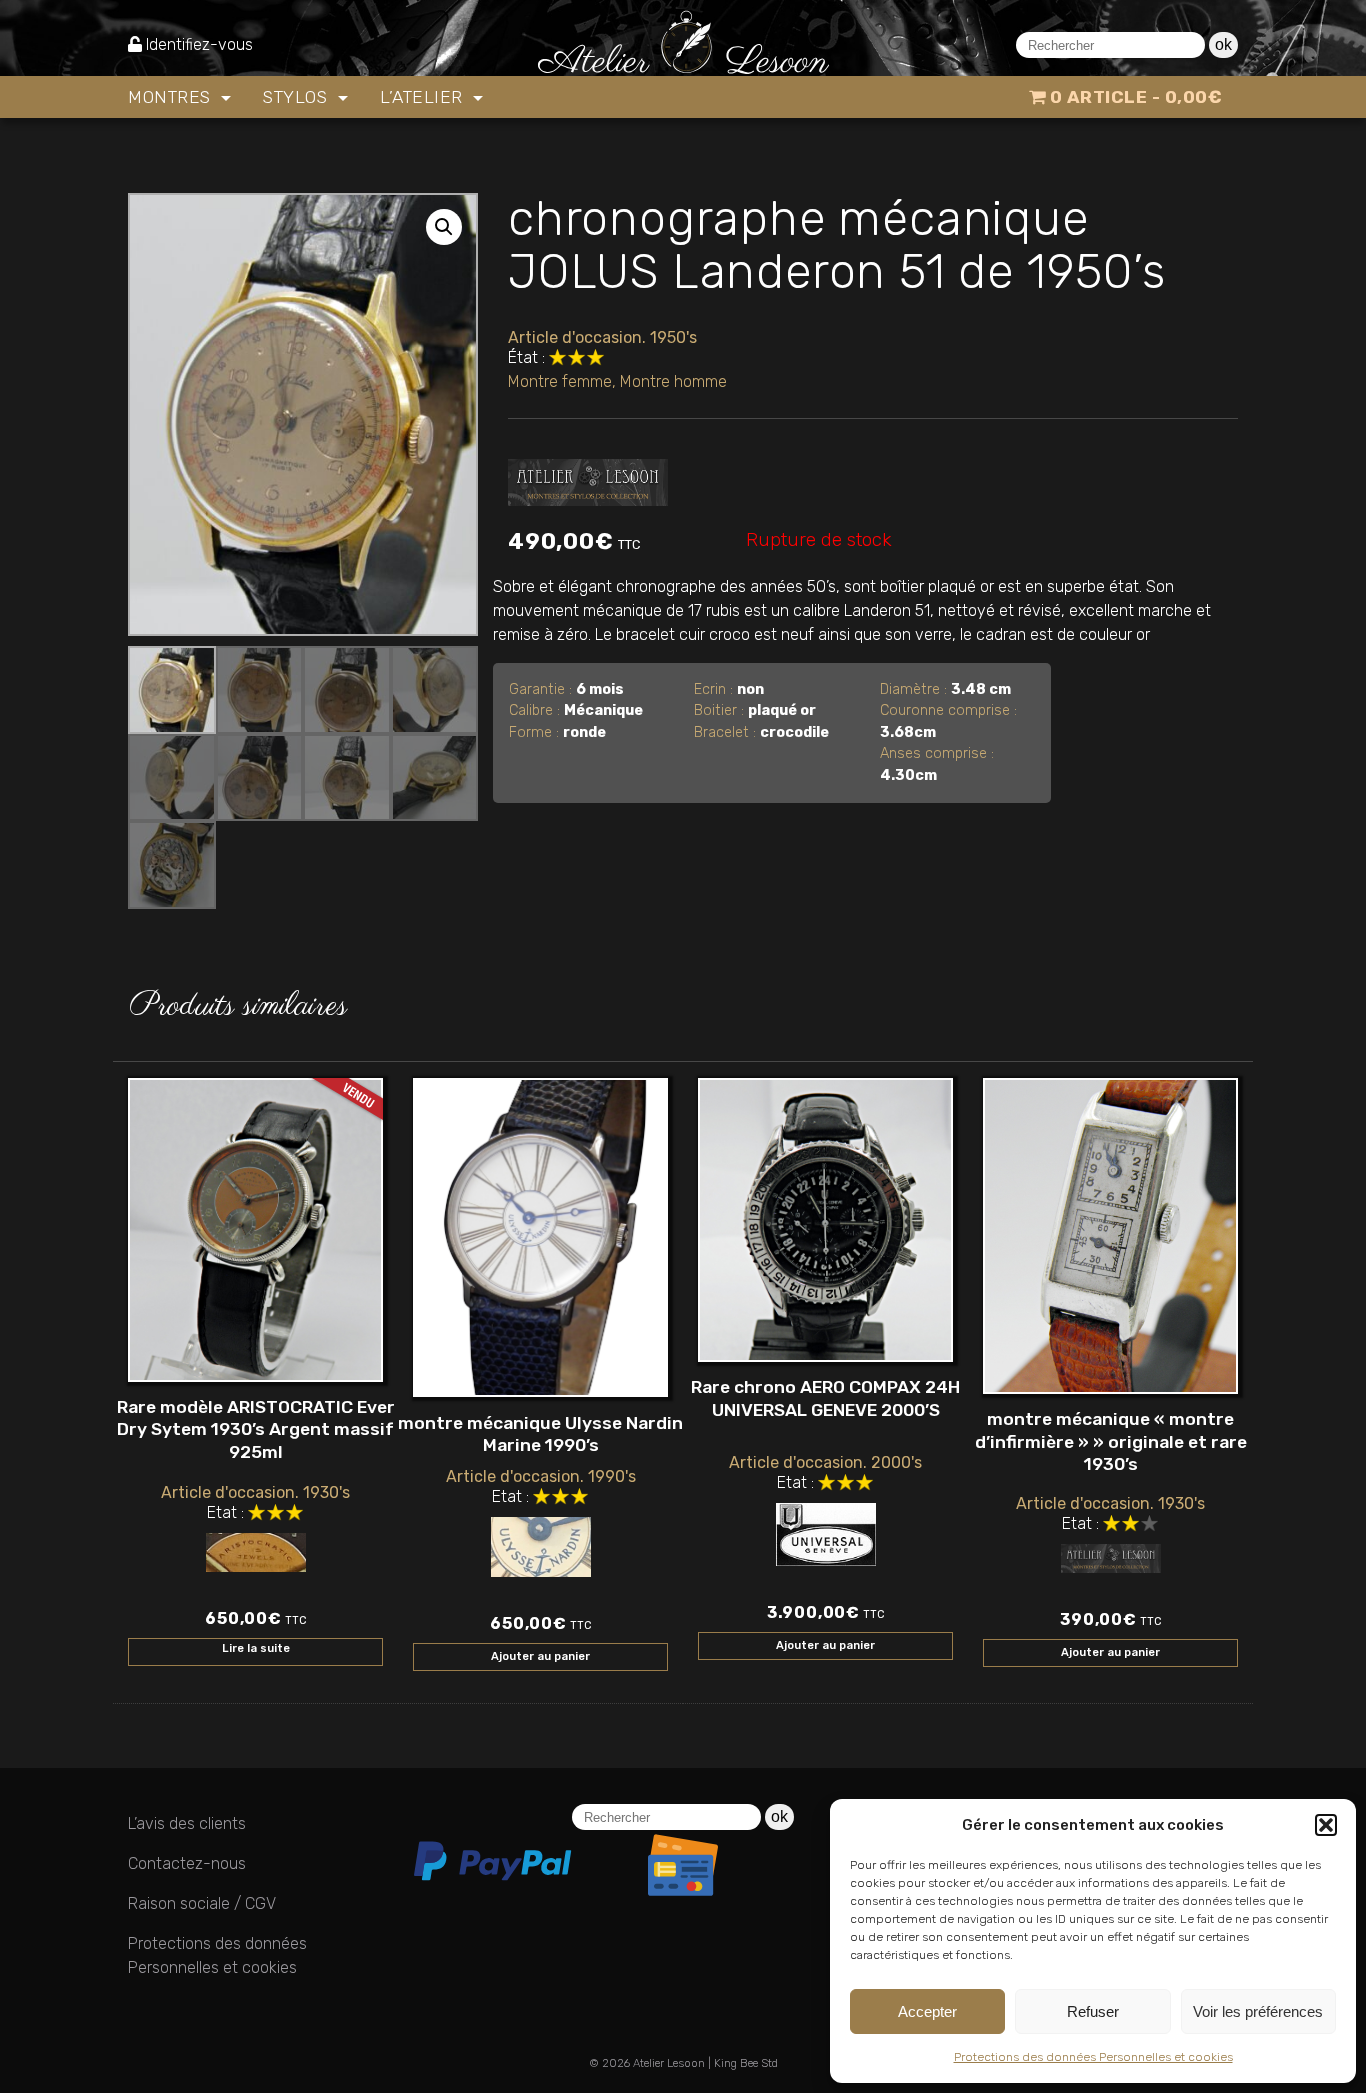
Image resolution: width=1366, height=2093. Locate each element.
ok (1223, 44)
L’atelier (424, 97)
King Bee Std (746, 2063)
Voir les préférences (1258, 2011)
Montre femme (560, 381)
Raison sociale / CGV (202, 1903)
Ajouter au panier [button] (540, 1656)
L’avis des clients (187, 1823)
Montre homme (673, 381)
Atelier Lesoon (669, 2063)
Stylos (298, 97)
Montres (172, 97)
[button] (1326, 1825)
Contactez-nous (187, 1863)
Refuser (1093, 2011)
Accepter (927, 2011)
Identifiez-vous (199, 44)
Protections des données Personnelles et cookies (1093, 2057)
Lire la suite (256, 1648)
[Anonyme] (588, 478)
